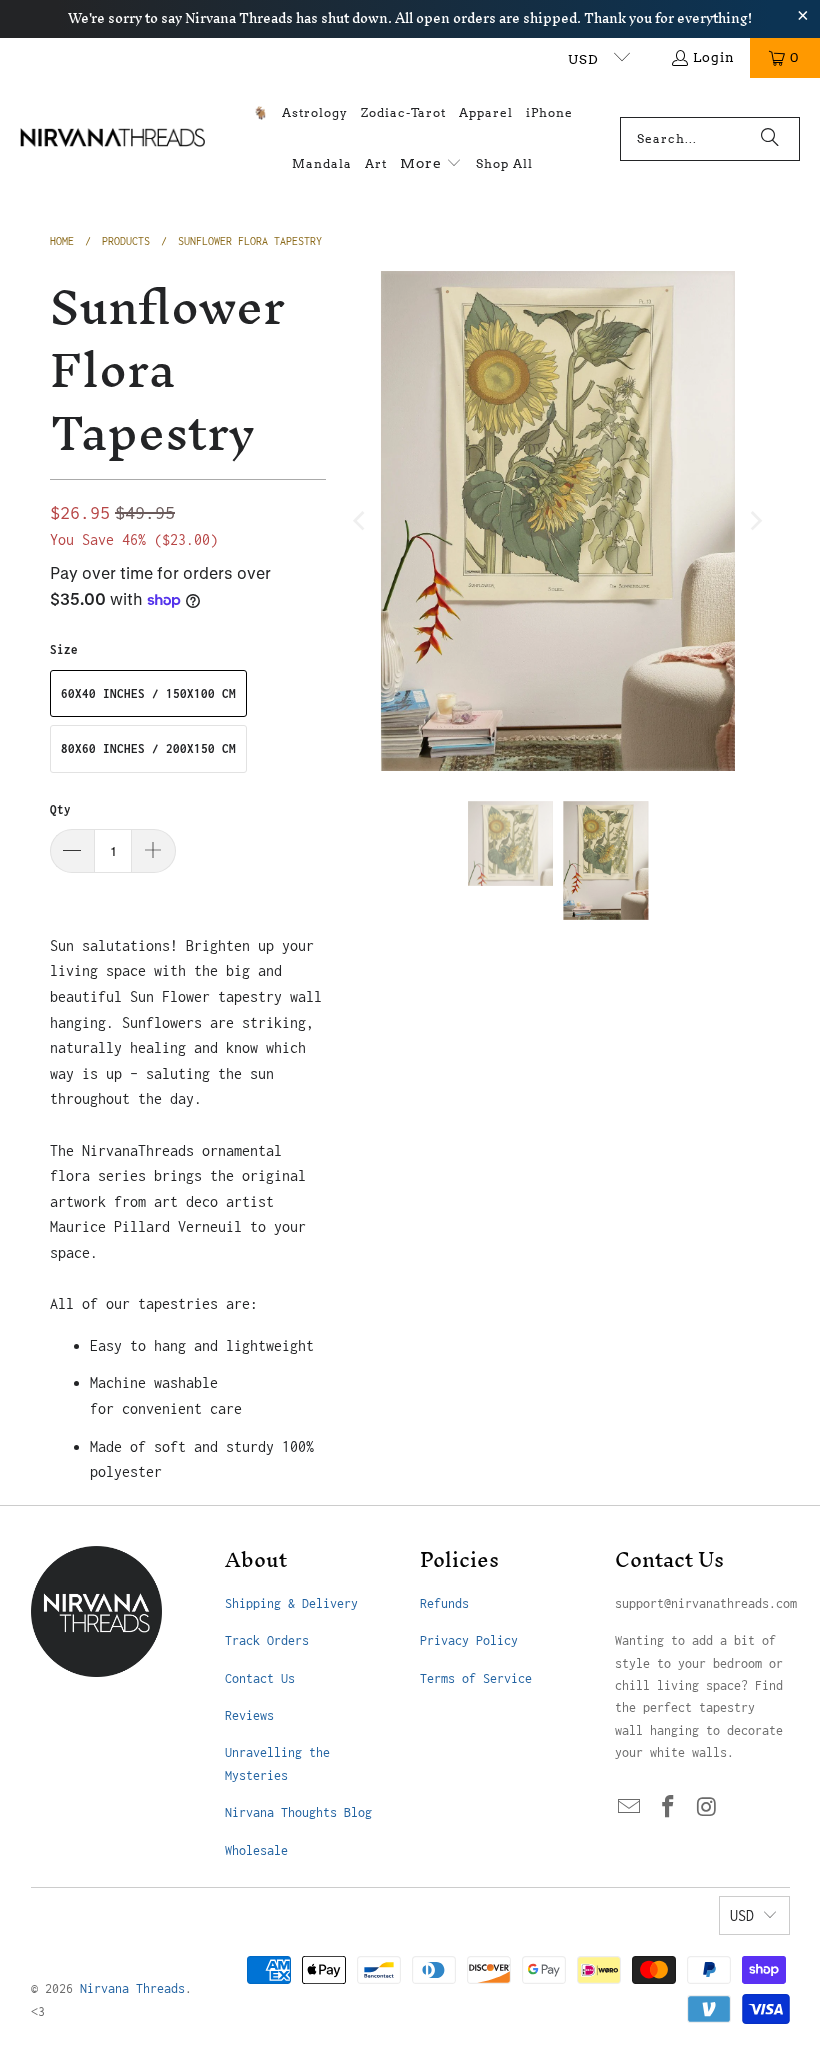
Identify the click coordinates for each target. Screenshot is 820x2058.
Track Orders (267, 1640)
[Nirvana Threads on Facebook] (668, 1808)
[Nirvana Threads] (112, 138)
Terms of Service (476, 1678)
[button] (431, 164)
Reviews (249, 1715)
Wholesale (256, 1850)
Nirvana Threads (132, 1988)
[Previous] (361, 521)
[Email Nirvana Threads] (630, 1808)
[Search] (770, 139)
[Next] (755, 521)
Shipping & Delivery (291, 1603)
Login (714, 57)
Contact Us (260, 1678)
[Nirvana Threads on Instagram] (707, 1808)
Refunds (444, 1603)
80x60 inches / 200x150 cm (148, 748)
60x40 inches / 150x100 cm (148, 693)
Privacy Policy (469, 1640)
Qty (60, 809)
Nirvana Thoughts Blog (298, 1812)
